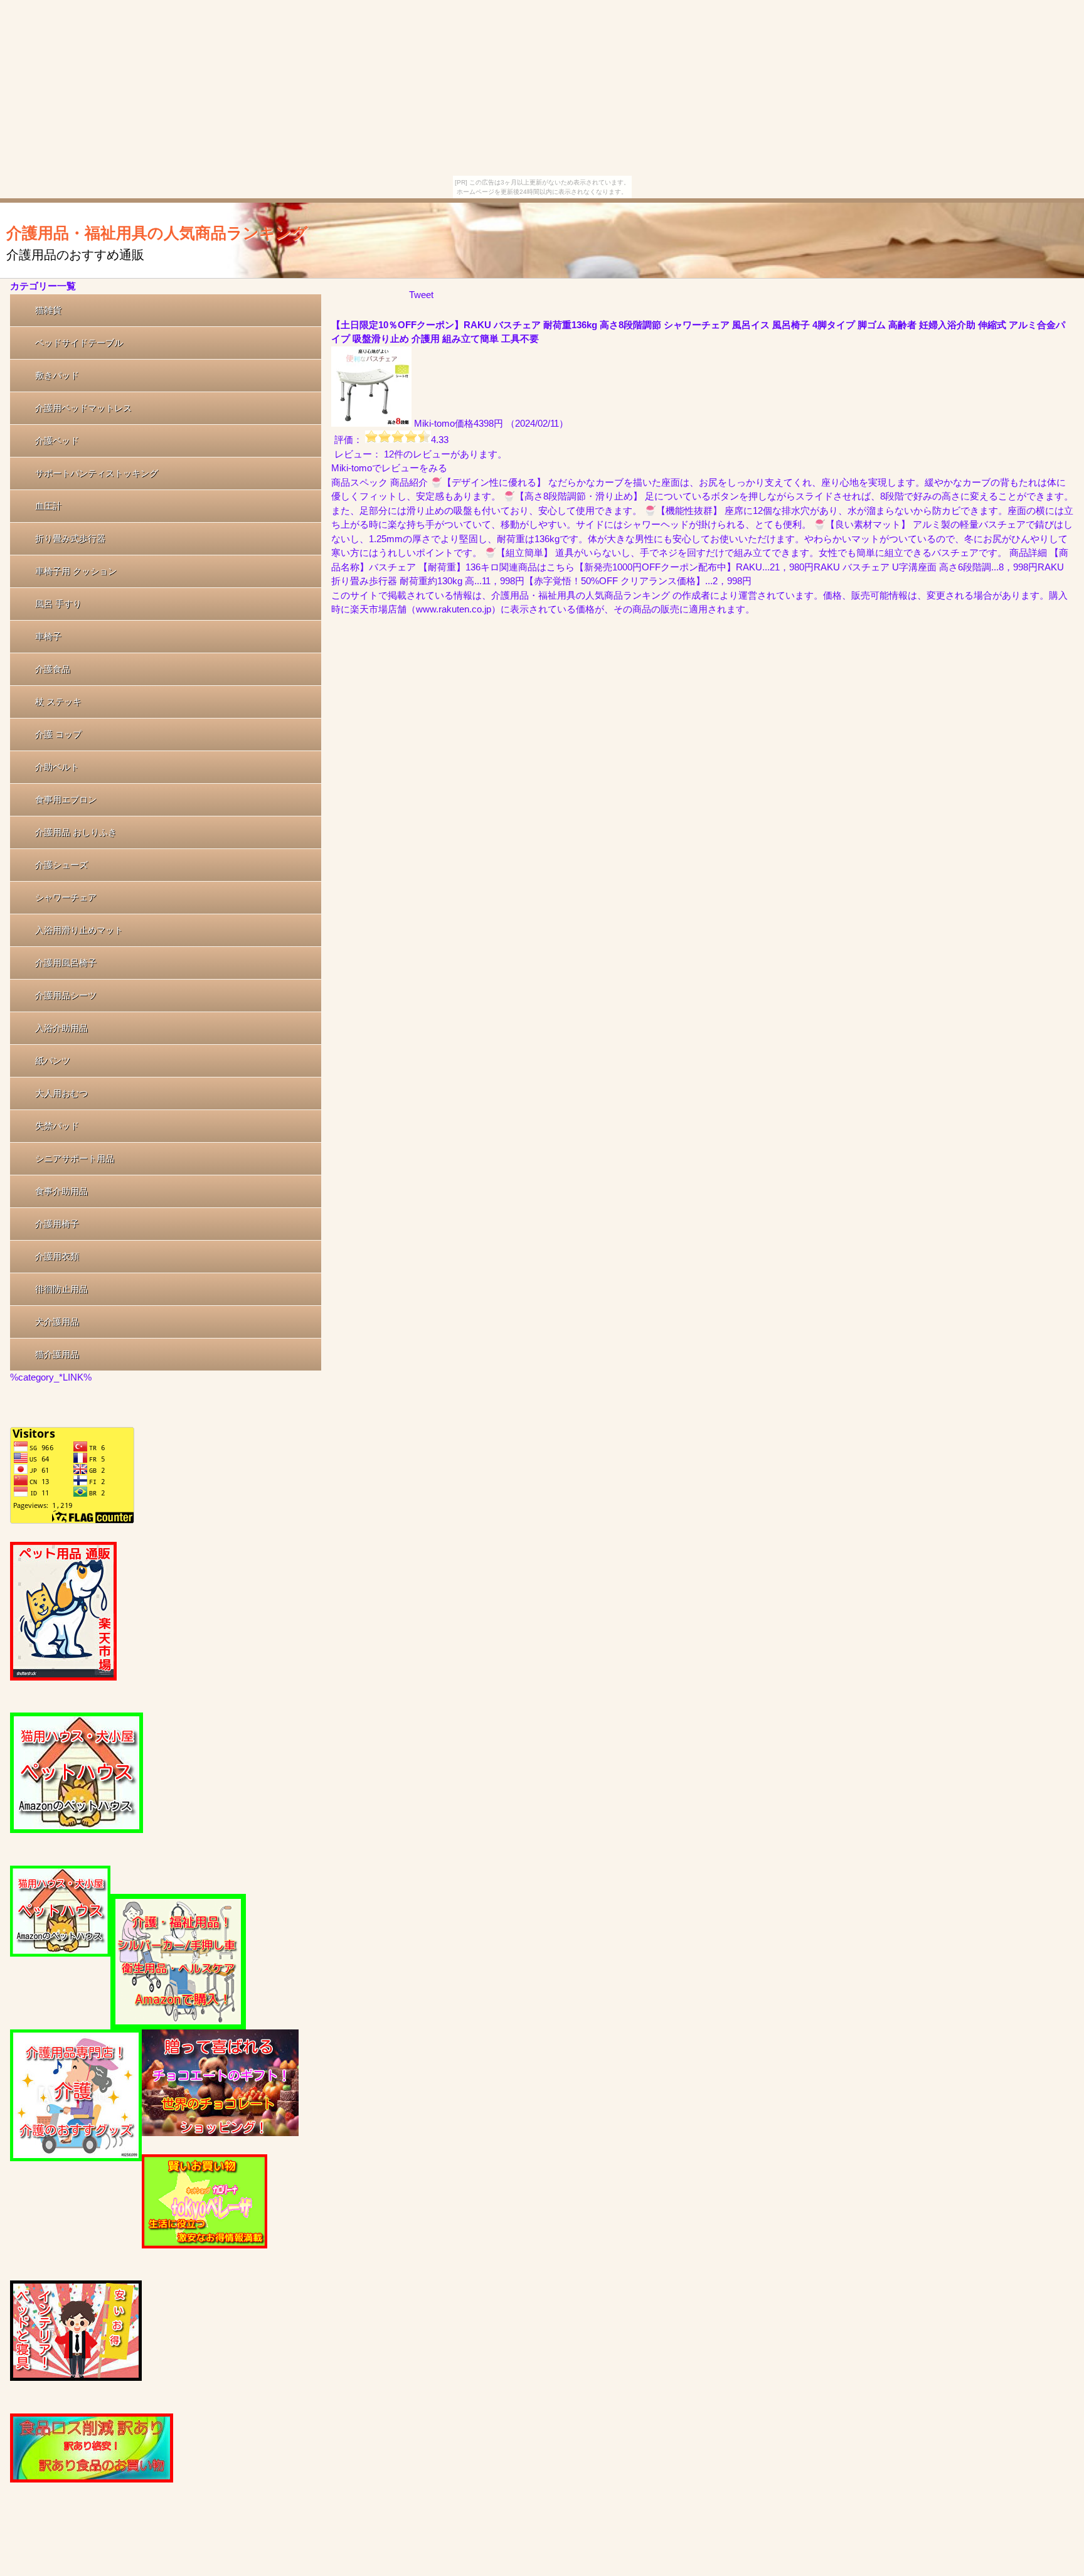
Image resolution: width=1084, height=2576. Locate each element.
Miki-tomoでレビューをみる (389, 468)
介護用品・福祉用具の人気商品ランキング (157, 233)
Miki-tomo (434, 423)
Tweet (421, 295)
